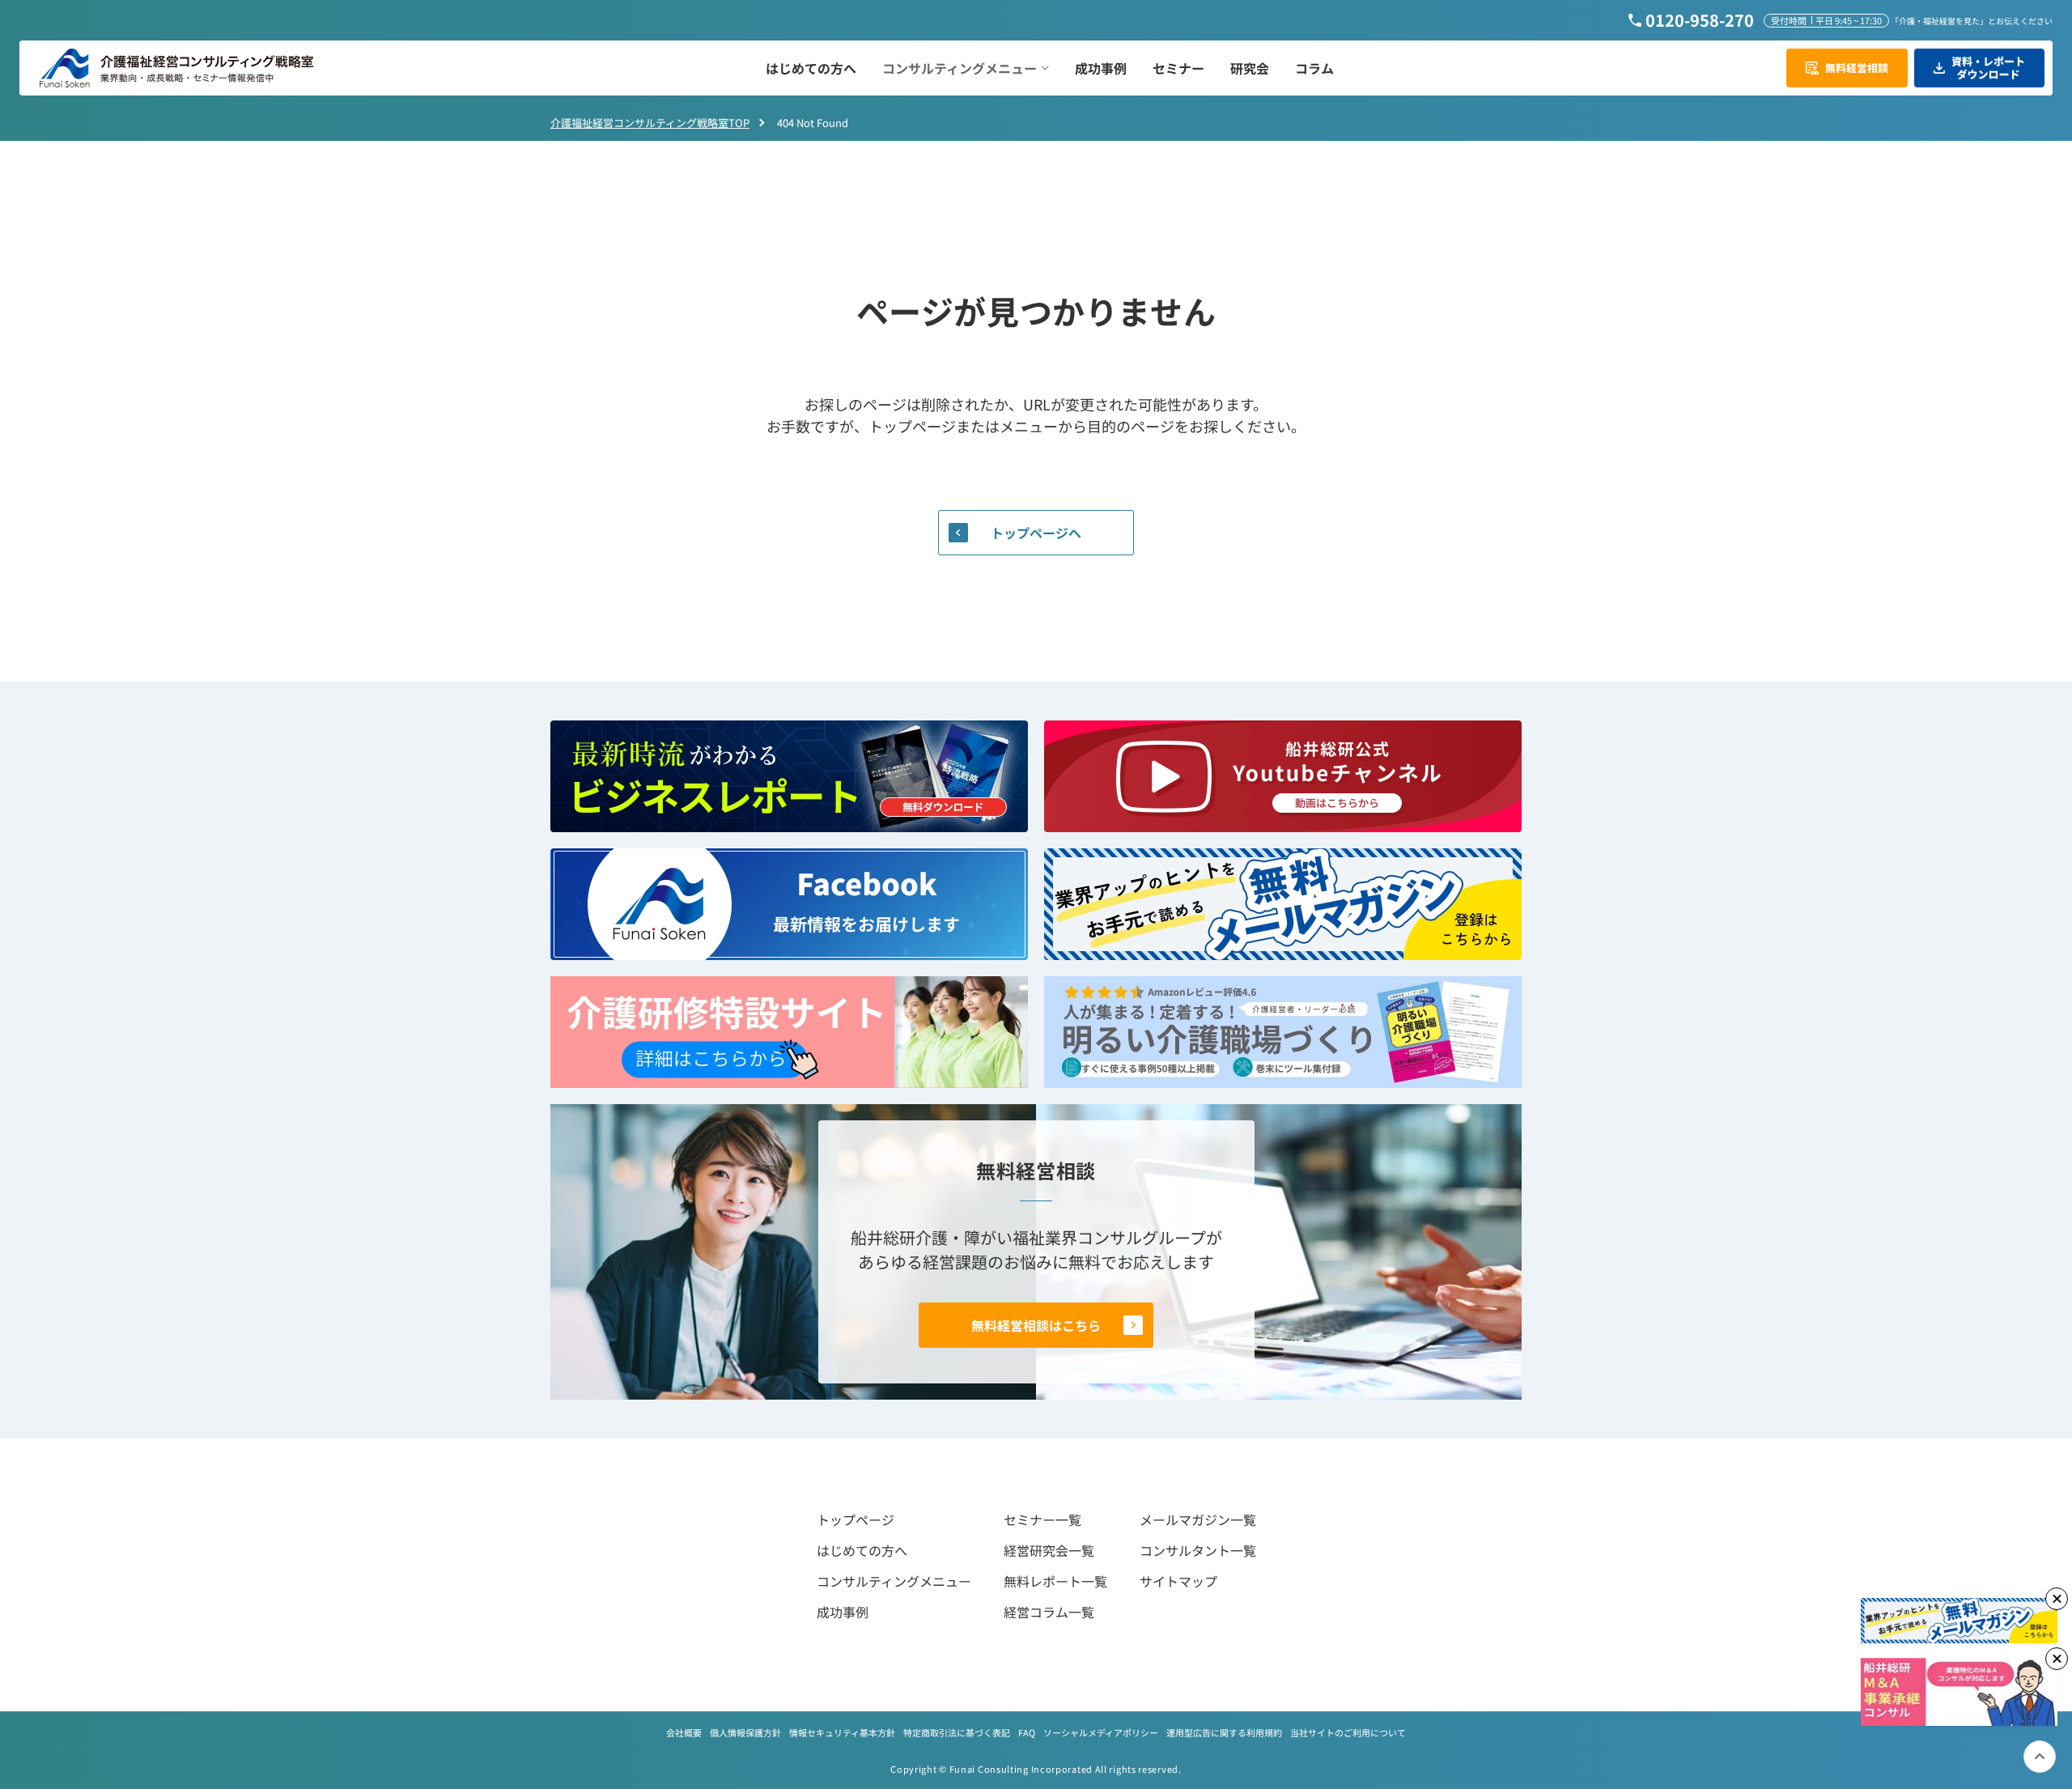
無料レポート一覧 (1055, 1581)
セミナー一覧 (1042, 1519)
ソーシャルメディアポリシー (1101, 1732)
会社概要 (684, 1732)
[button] (966, 68)
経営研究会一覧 (1049, 1550)
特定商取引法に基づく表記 (957, 1732)
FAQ (1027, 1732)
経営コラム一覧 (1049, 1612)
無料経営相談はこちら (1036, 1325)
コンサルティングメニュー (894, 1581)
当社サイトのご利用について (1348, 1732)
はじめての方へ (862, 1550)
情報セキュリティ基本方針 (842, 1732)
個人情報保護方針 (745, 1732)
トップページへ (1036, 533)
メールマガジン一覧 (1198, 1519)
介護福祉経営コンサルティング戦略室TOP (650, 123)
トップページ (856, 1519)
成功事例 (843, 1612)
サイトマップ (1178, 1581)
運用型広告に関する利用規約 (1224, 1732)
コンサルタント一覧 (1198, 1550)
